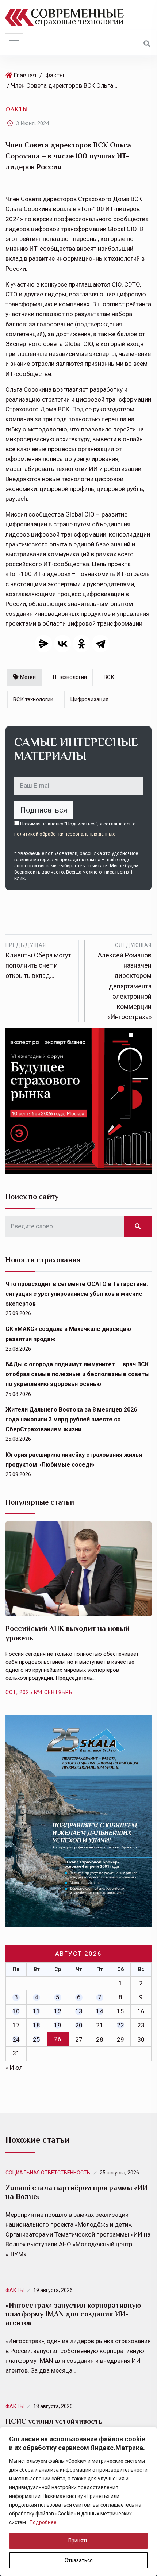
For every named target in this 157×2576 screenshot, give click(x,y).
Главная (25, 75)
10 (16, 2011)
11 (37, 2011)
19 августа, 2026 (53, 2290)
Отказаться (79, 2560)
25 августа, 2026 (119, 2173)
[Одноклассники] (81, 644)
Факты (55, 75)
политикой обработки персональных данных (64, 834)
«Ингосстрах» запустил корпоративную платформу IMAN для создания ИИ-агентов (73, 2314)
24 (16, 2039)
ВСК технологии (33, 699)
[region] (78, 2502)
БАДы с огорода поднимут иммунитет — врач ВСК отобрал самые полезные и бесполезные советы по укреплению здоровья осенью (78, 1374)
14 (100, 2011)
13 (79, 2011)
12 (58, 2011)
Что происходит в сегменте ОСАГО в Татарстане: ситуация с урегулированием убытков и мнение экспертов (77, 1294)
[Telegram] (100, 644)
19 (58, 2025)
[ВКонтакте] (62, 644)
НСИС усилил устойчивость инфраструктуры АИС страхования (66, 2426)
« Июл (14, 2068)
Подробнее (43, 2522)
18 (37, 2025)
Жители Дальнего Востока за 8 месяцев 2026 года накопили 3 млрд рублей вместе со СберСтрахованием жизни (71, 1419)
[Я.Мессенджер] (43, 644)
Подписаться (44, 810)
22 (120, 2025)
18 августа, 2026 (53, 2406)
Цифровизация (89, 699)
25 (37, 2039)
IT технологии (70, 677)
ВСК (109, 677)
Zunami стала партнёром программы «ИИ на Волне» (76, 2192)
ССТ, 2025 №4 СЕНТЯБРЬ (39, 1692)
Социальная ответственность (48, 2173)
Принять (78, 2541)
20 (79, 2025)
